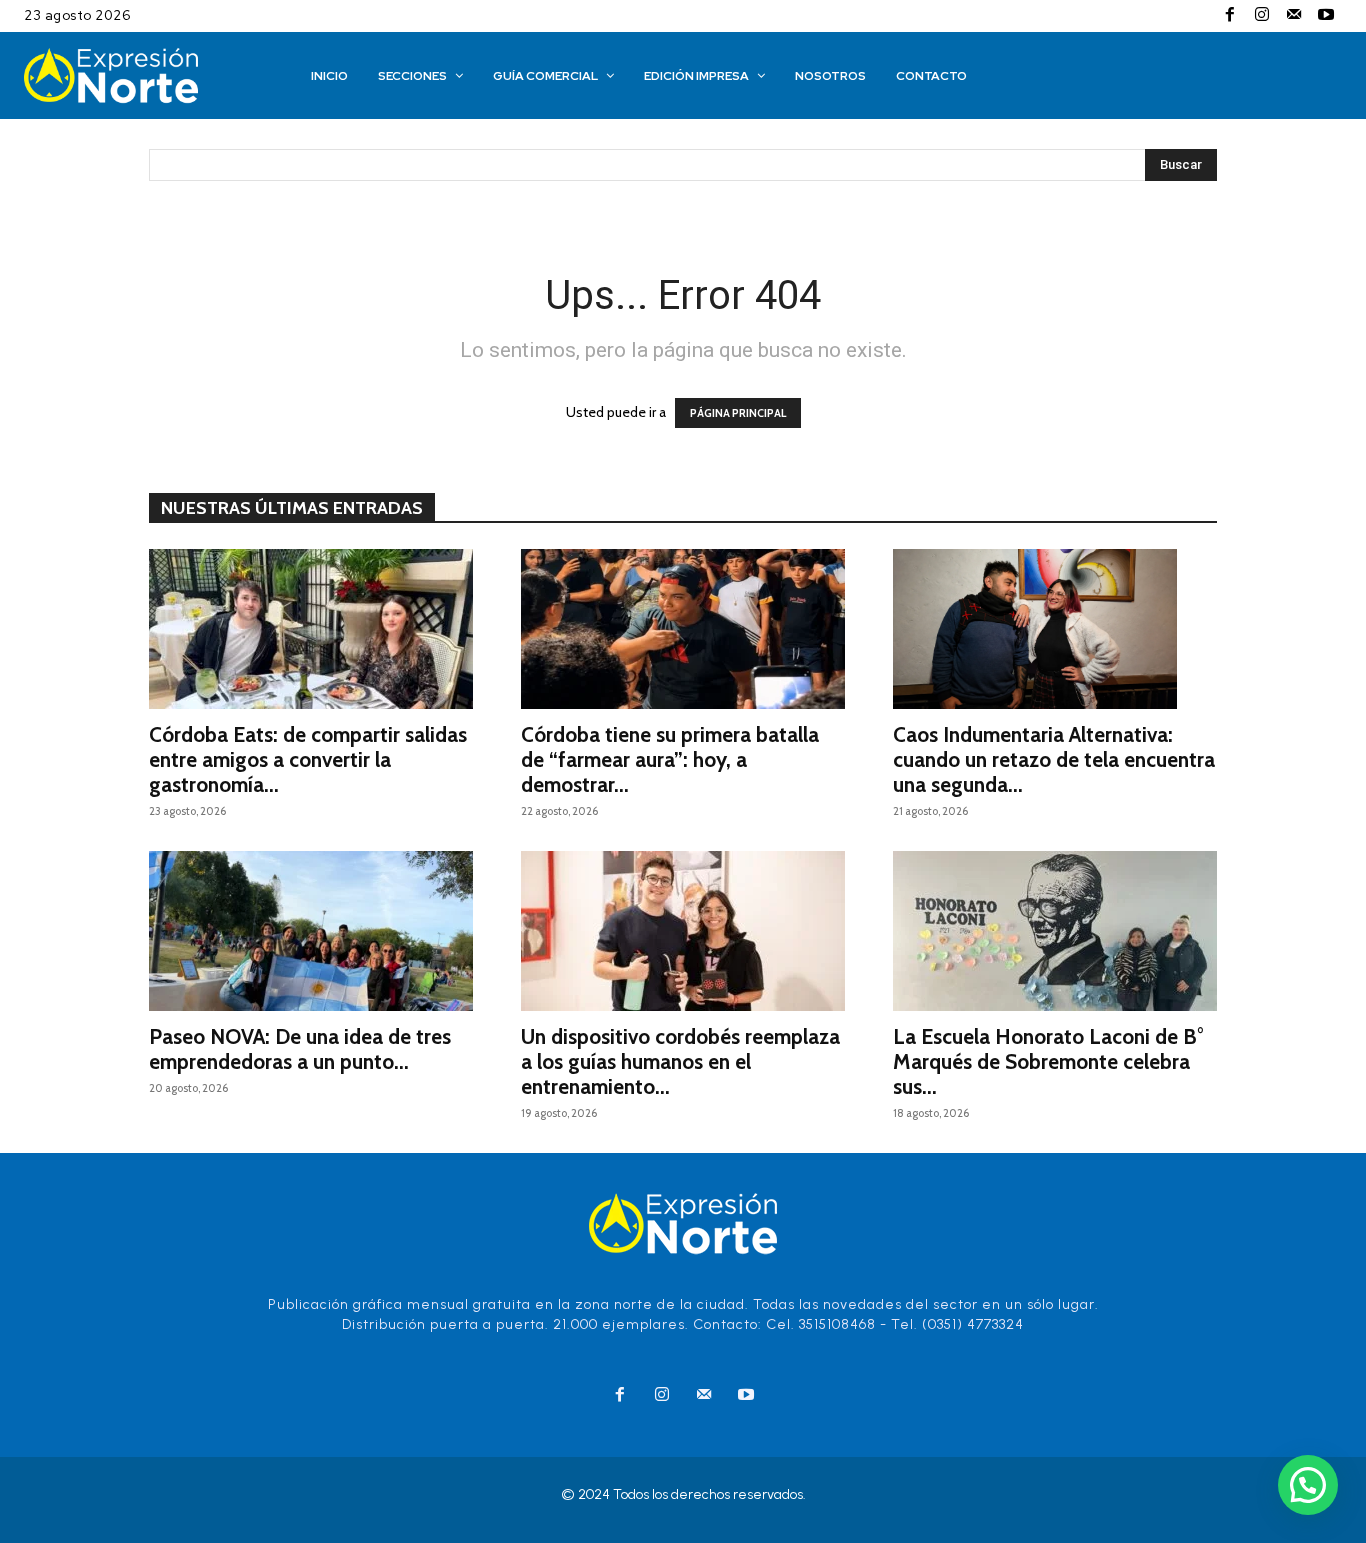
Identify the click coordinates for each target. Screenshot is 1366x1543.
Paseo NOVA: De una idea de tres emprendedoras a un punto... (300, 1049)
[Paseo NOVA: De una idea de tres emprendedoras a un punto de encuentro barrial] (311, 931)
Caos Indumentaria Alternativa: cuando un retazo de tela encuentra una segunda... (1054, 759)
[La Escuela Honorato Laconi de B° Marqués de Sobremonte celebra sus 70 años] (1055, 931)
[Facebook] (1230, 16)
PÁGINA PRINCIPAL (738, 413)
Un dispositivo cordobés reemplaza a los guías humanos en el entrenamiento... (680, 1061)
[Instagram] (1262, 16)
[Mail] (1294, 16)
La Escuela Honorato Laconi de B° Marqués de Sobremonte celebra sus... (1048, 1061)
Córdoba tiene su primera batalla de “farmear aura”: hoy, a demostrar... (670, 759)
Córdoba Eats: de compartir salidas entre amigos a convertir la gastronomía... (308, 759)
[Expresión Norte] (140, 75)
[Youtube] (1326, 16)
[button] (1308, 1485)
